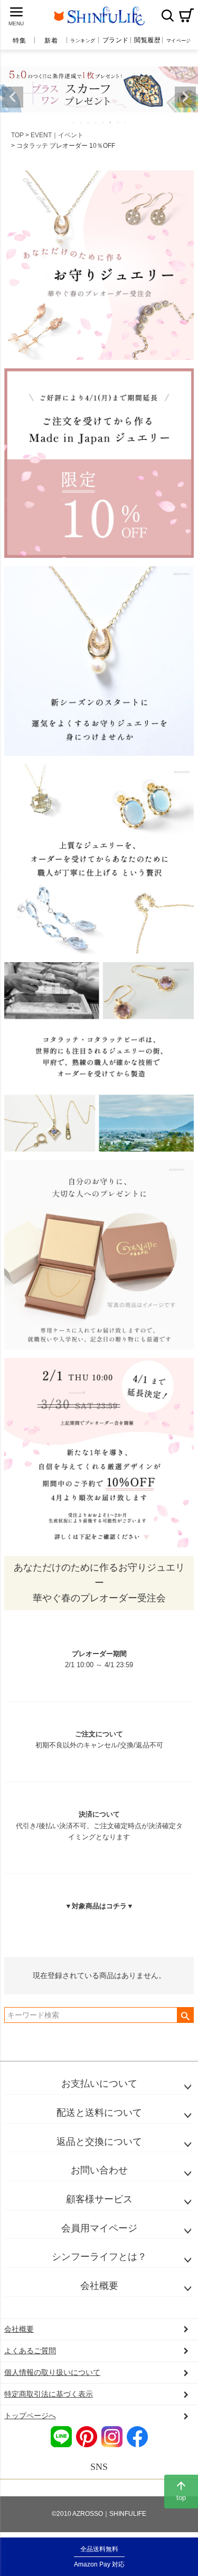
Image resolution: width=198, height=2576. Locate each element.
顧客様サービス (99, 2199)
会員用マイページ (99, 2228)
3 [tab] (89, 122)
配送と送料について (99, 2113)
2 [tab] (81, 122)
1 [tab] (74, 122)
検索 (167, 15)
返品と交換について (99, 2142)
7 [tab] (118, 122)
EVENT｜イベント (57, 135)
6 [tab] (111, 122)
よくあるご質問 (30, 2351)
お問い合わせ (99, 2170)
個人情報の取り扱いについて (52, 2372)
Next (185, 97)
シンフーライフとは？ (99, 2257)
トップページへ (30, 2416)
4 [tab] (96, 122)
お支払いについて (99, 2084)
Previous (13, 97)
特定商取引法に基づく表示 (49, 2394)
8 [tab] (126, 122)
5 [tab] (103, 122)
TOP (17, 135)
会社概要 (99, 2286)
